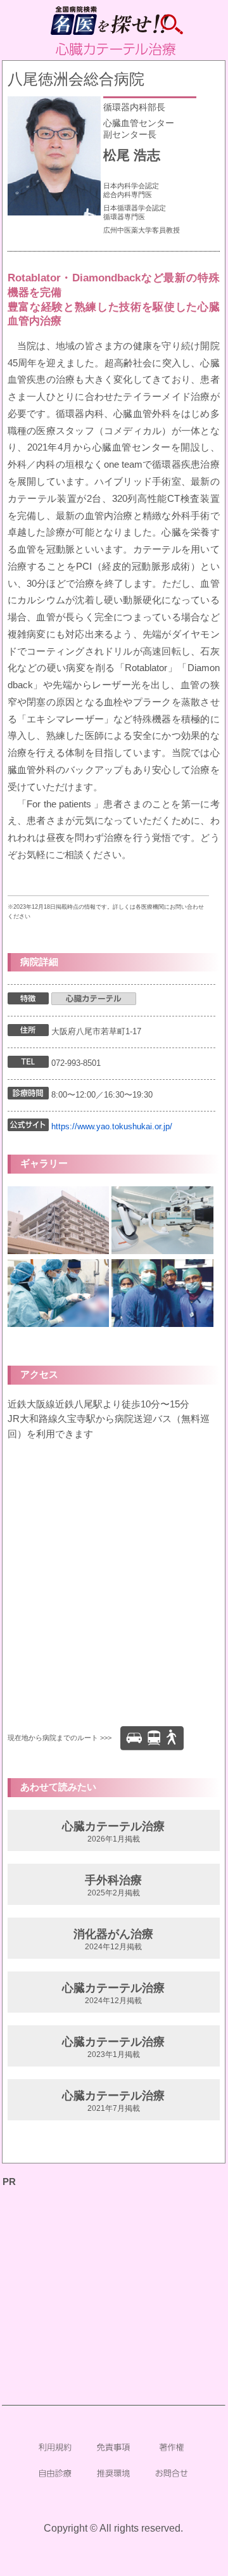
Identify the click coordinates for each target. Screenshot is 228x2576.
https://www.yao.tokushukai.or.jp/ (112, 1126)
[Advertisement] (114, 2269)
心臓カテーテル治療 (113, 1832)
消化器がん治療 (113, 1939)
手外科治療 (113, 1886)
